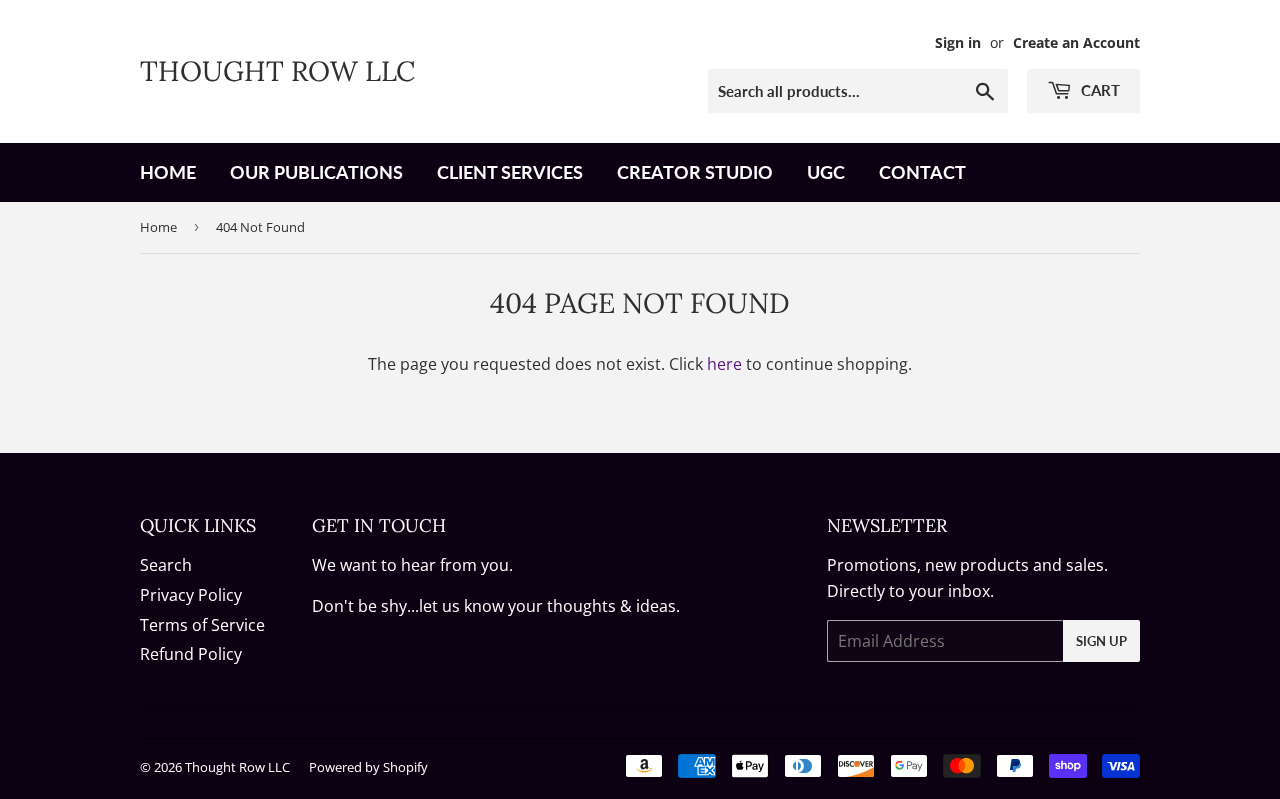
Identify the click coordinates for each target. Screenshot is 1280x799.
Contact (922, 172)
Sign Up (1101, 641)
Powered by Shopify (368, 767)
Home (168, 172)
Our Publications (316, 172)
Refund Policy (191, 654)
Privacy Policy (191, 595)
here (724, 364)
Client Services (510, 172)
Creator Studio (695, 172)
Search (166, 565)
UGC (826, 172)
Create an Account (1076, 42)
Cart (1098, 90)
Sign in (958, 42)
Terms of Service (202, 625)
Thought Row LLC (277, 71)
